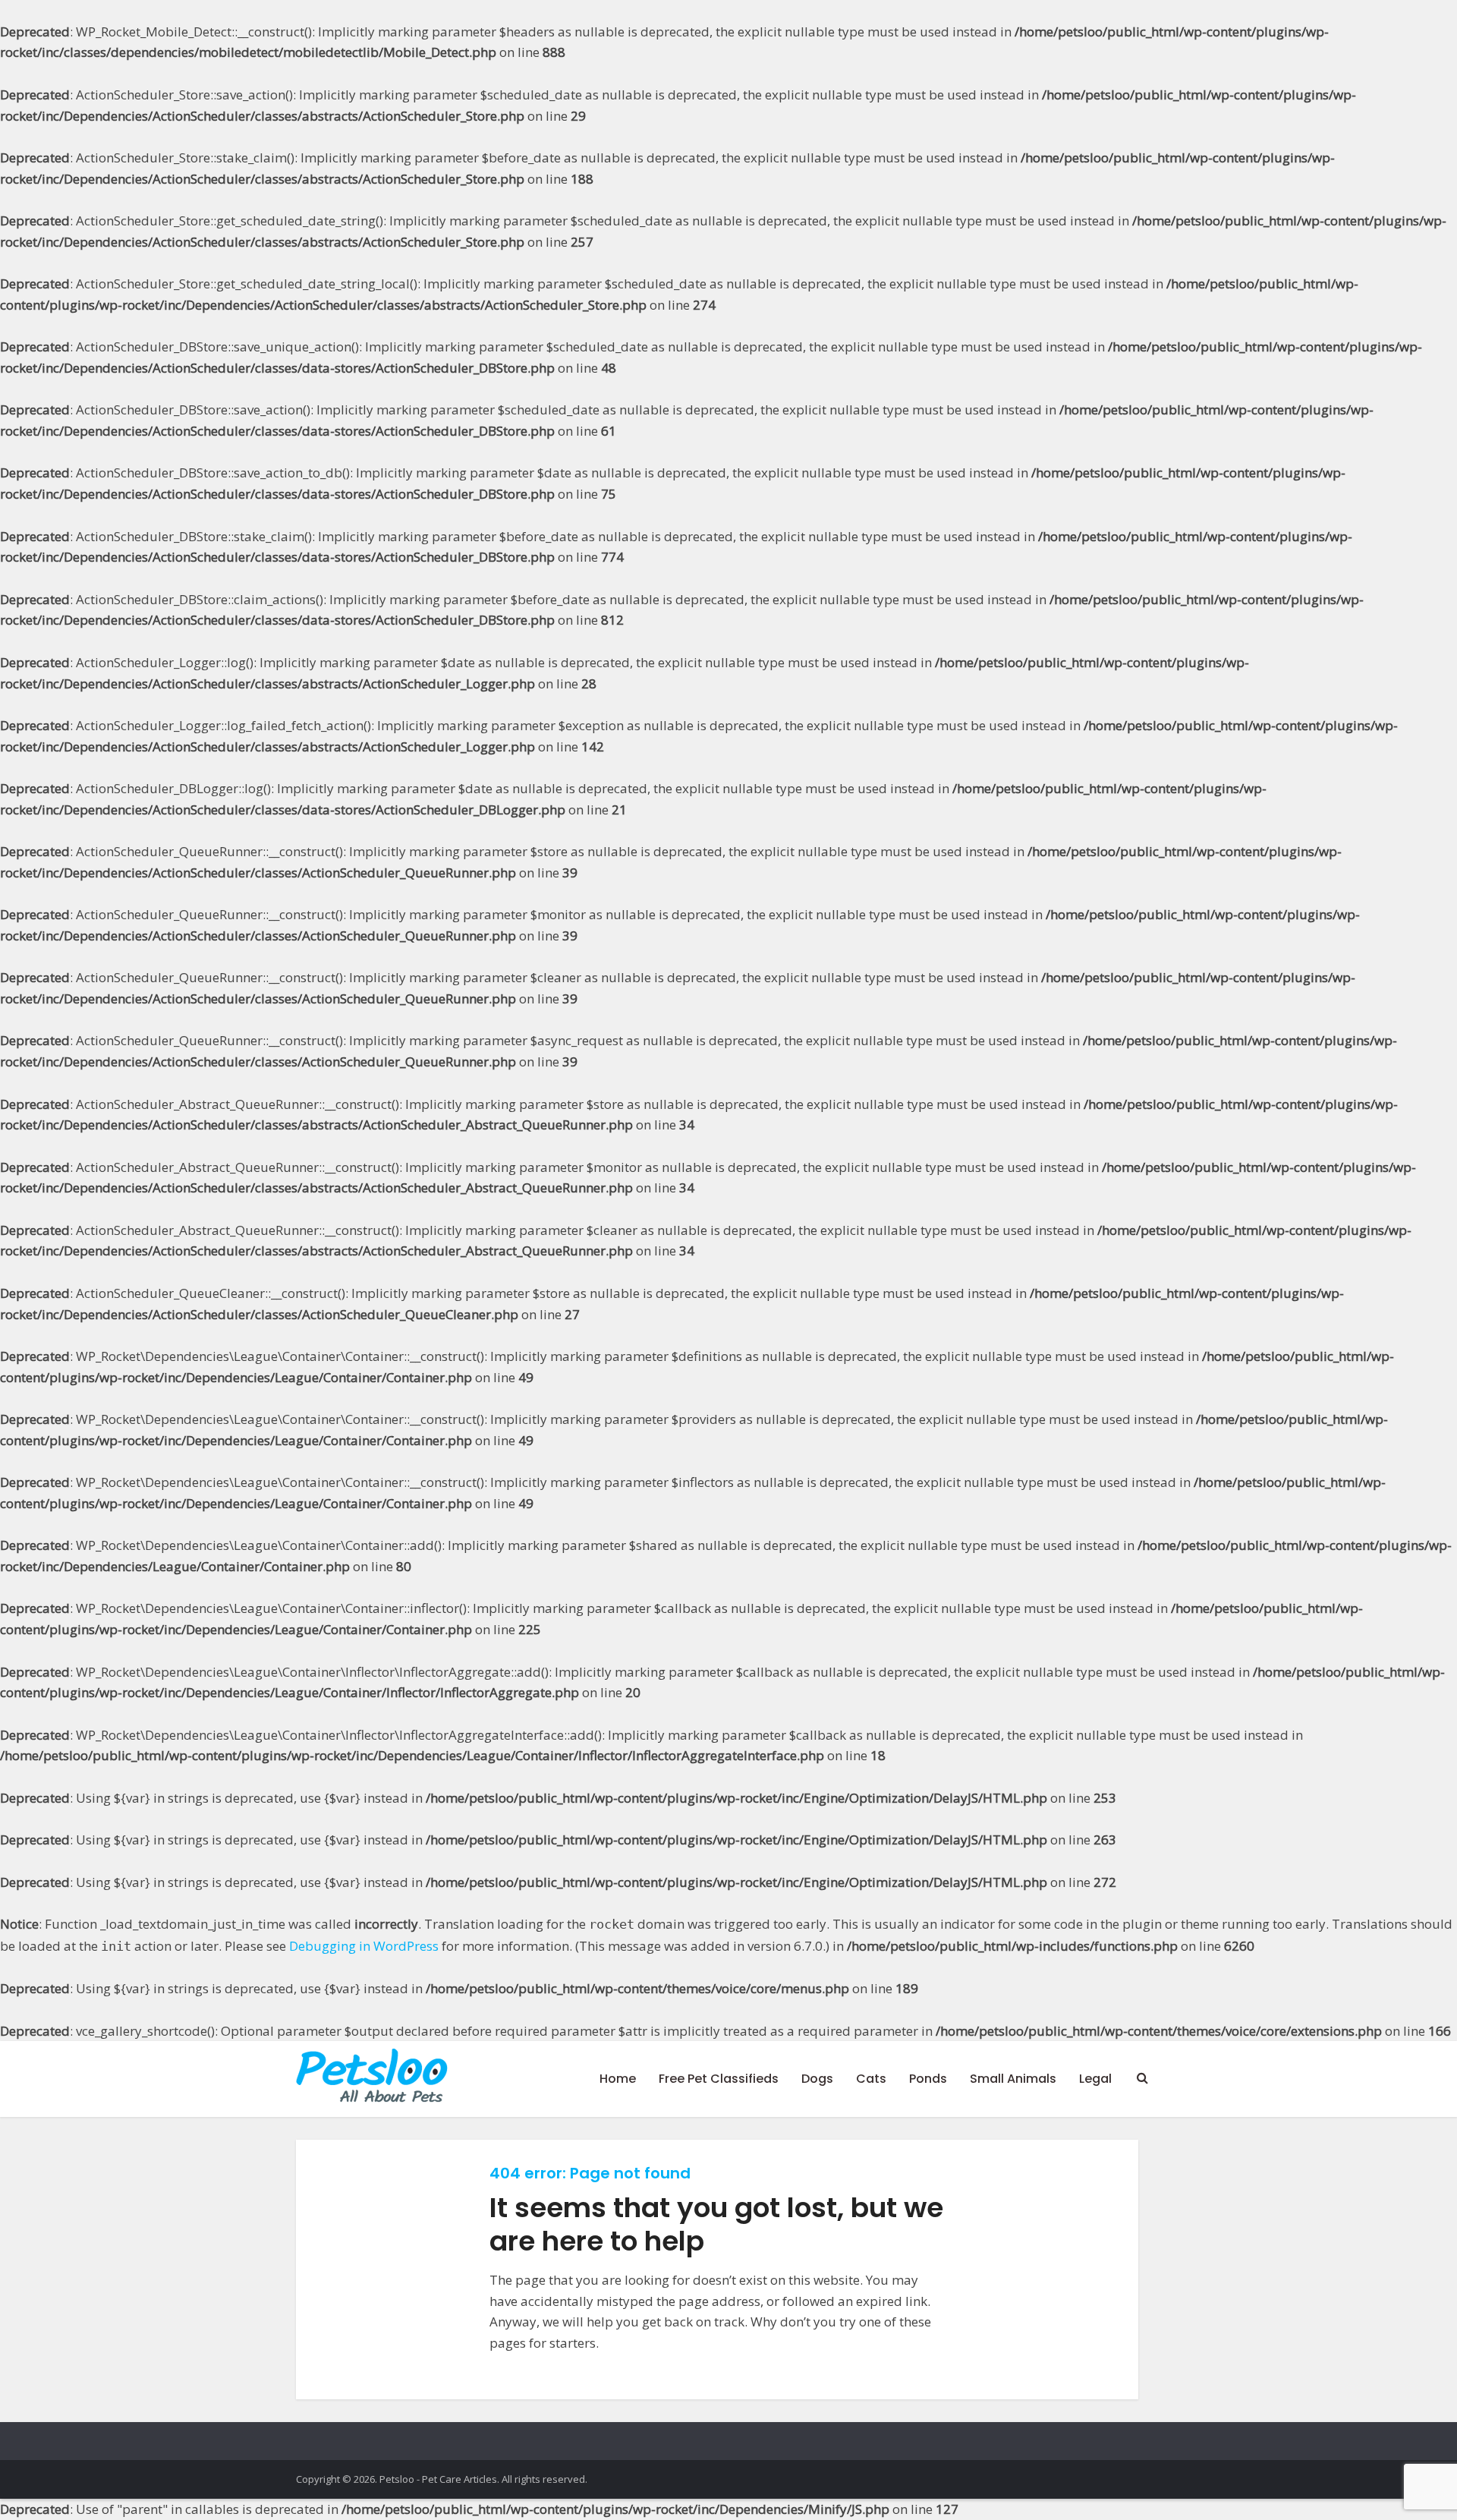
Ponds (928, 2079)
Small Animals (1013, 2079)
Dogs (817, 2079)
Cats (871, 2079)
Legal (1095, 2079)
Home (618, 2079)
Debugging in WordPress (364, 1946)
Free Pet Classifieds (719, 2079)
